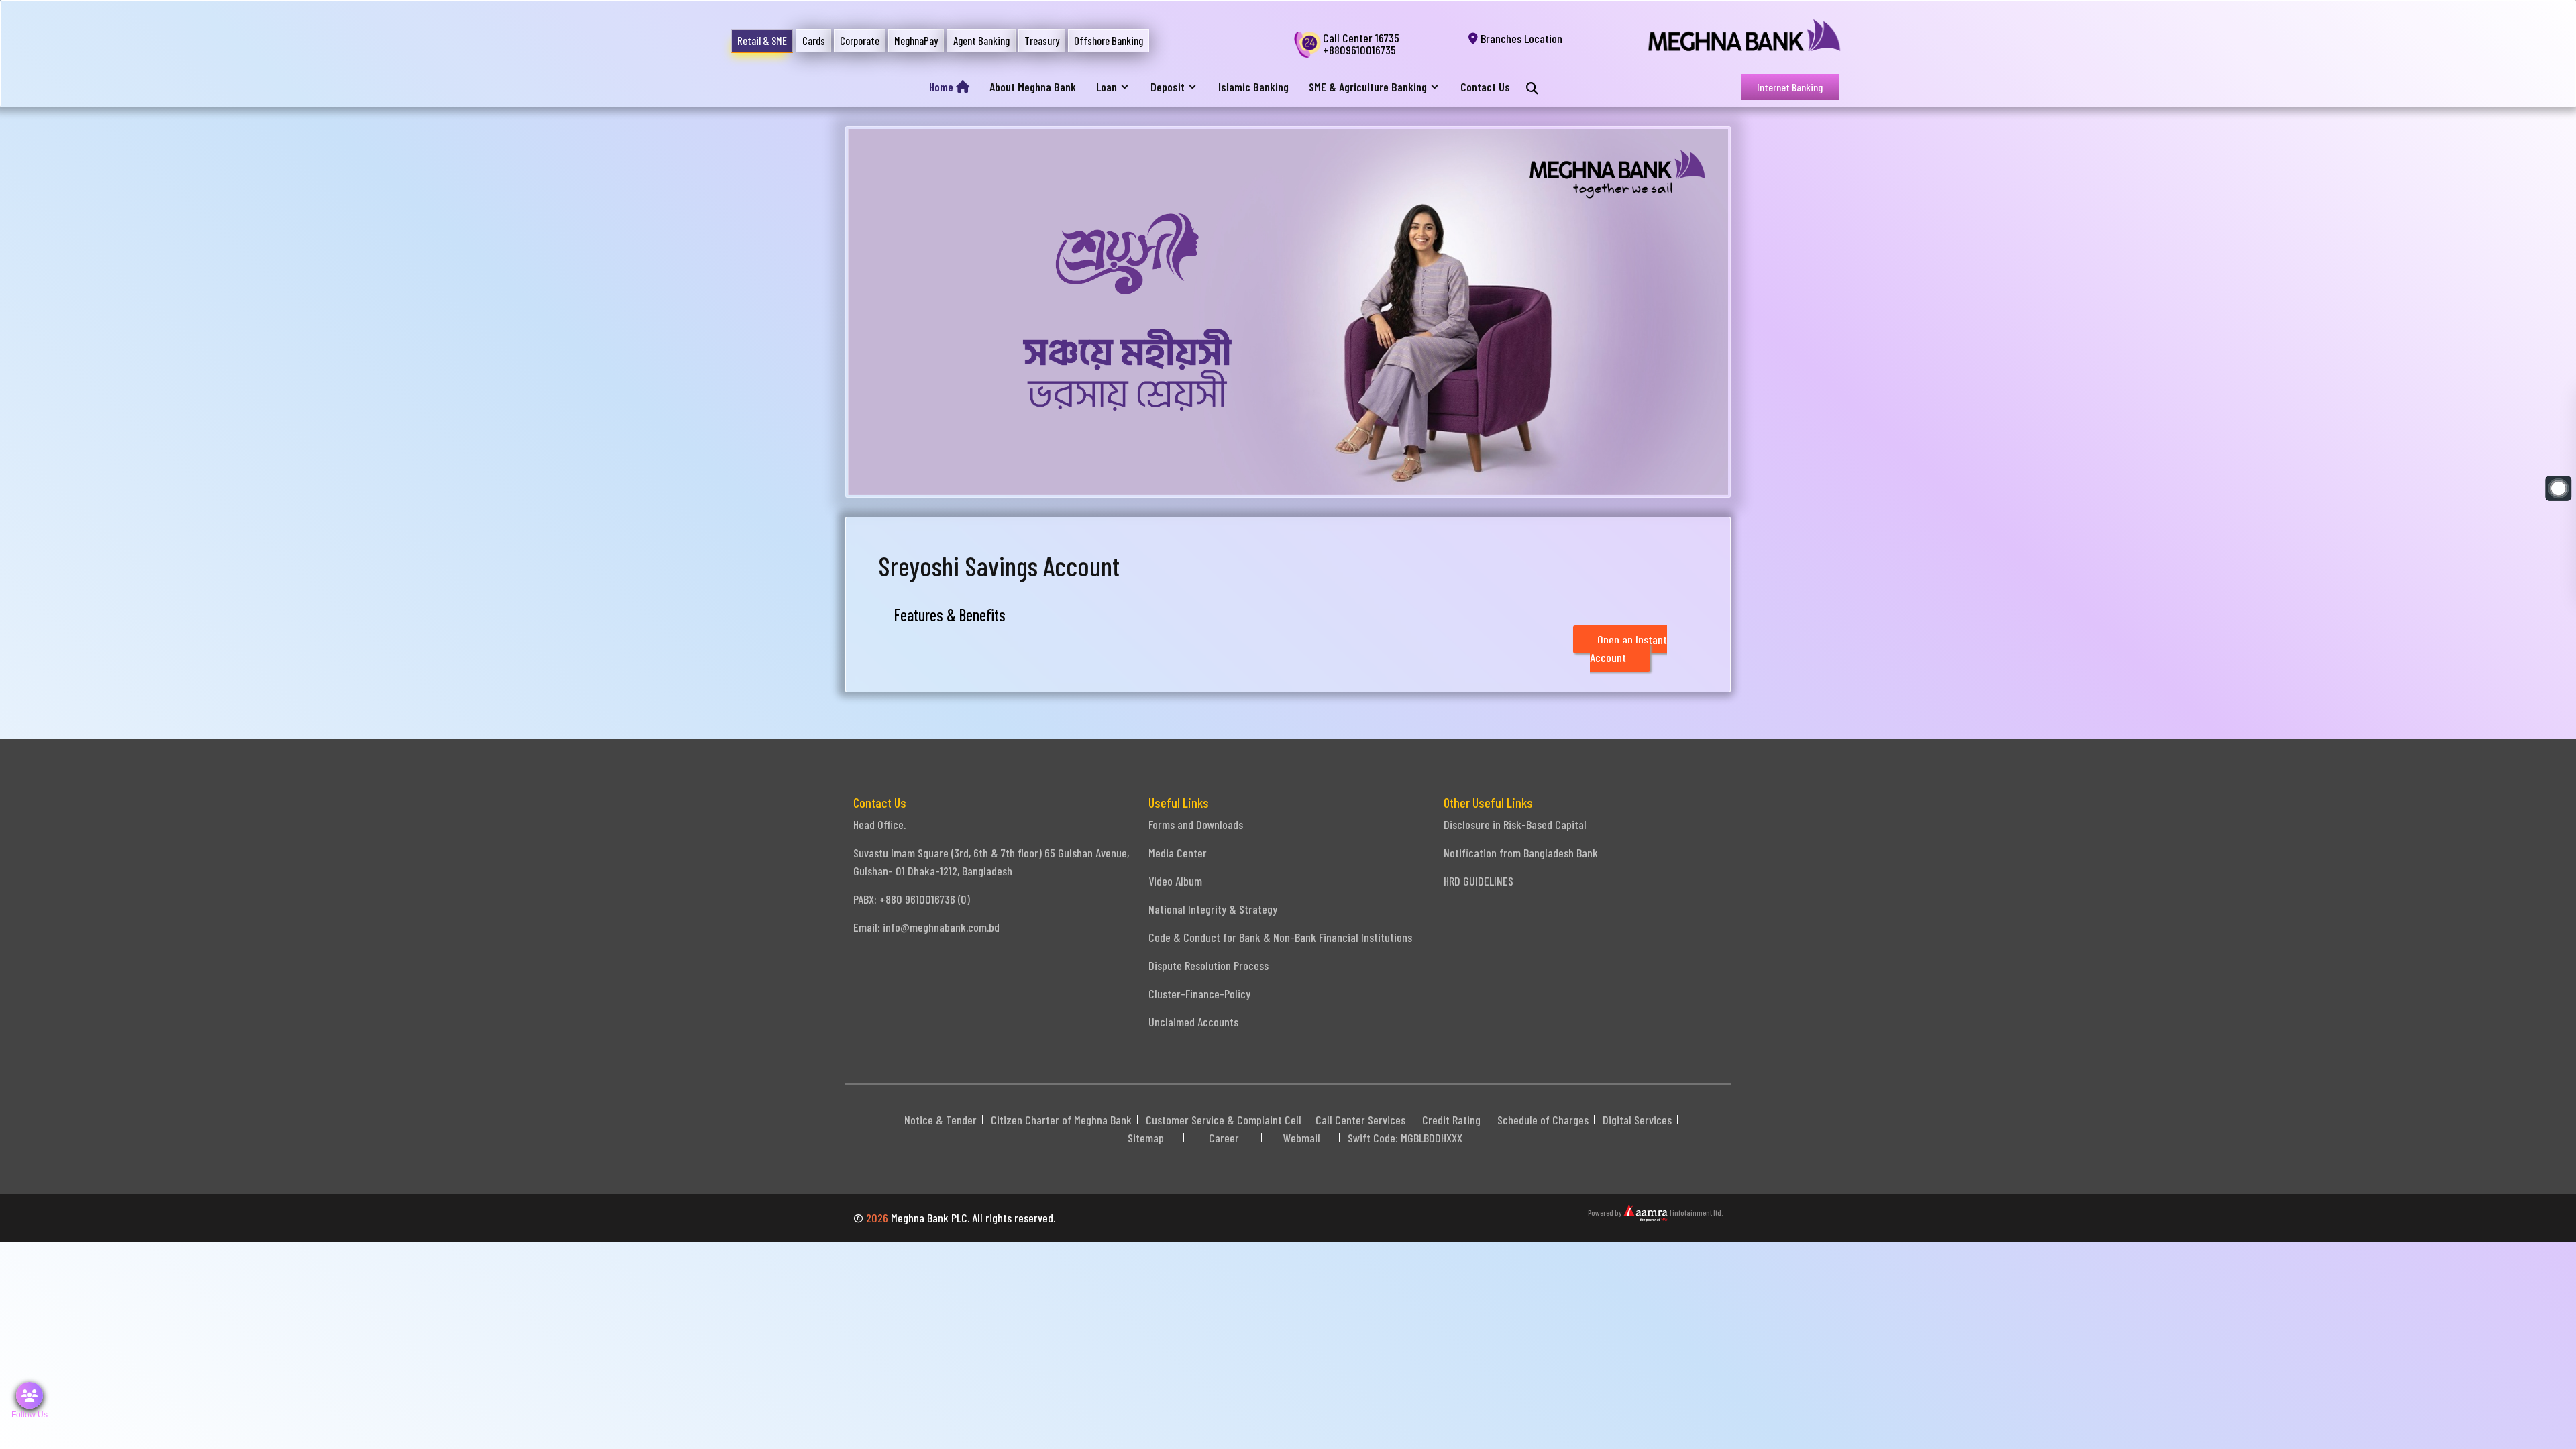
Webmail (1302, 1138)
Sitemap (1146, 1138)
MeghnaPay (916, 41)
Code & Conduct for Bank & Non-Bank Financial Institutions (1280, 937)
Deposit (1168, 87)
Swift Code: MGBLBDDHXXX (1405, 1138)
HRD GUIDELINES (1479, 881)
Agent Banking (981, 41)
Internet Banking (1790, 87)
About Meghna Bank (1033, 87)
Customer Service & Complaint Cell (1224, 1120)
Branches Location (1520, 38)
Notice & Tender (941, 1120)
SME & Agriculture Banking (1368, 87)
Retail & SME (762, 41)
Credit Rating (1451, 1120)
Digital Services (1637, 1120)
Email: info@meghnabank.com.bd (926, 927)
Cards (814, 41)
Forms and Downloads (1196, 824)
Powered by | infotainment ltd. (1655, 1212)
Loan (1107, 87)
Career (1224, 1138)
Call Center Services (1360, 1120)
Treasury (1042, 41)
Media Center (1178, 853)
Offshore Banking (1109, 41)
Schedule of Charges (1543, 1120)
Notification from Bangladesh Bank (1521, 853)
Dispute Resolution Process (1209, 965)
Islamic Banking (1253, 87)
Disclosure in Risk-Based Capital (1515, 824)
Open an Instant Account (1628, 648)
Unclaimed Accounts (1193, 1022)
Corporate (860, 41)
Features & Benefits (950, 615)
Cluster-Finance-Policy (1199, 994)
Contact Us (1485, 87)
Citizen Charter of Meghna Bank (1061, 1120)
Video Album (1175, 881)
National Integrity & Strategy (1213, 909)
